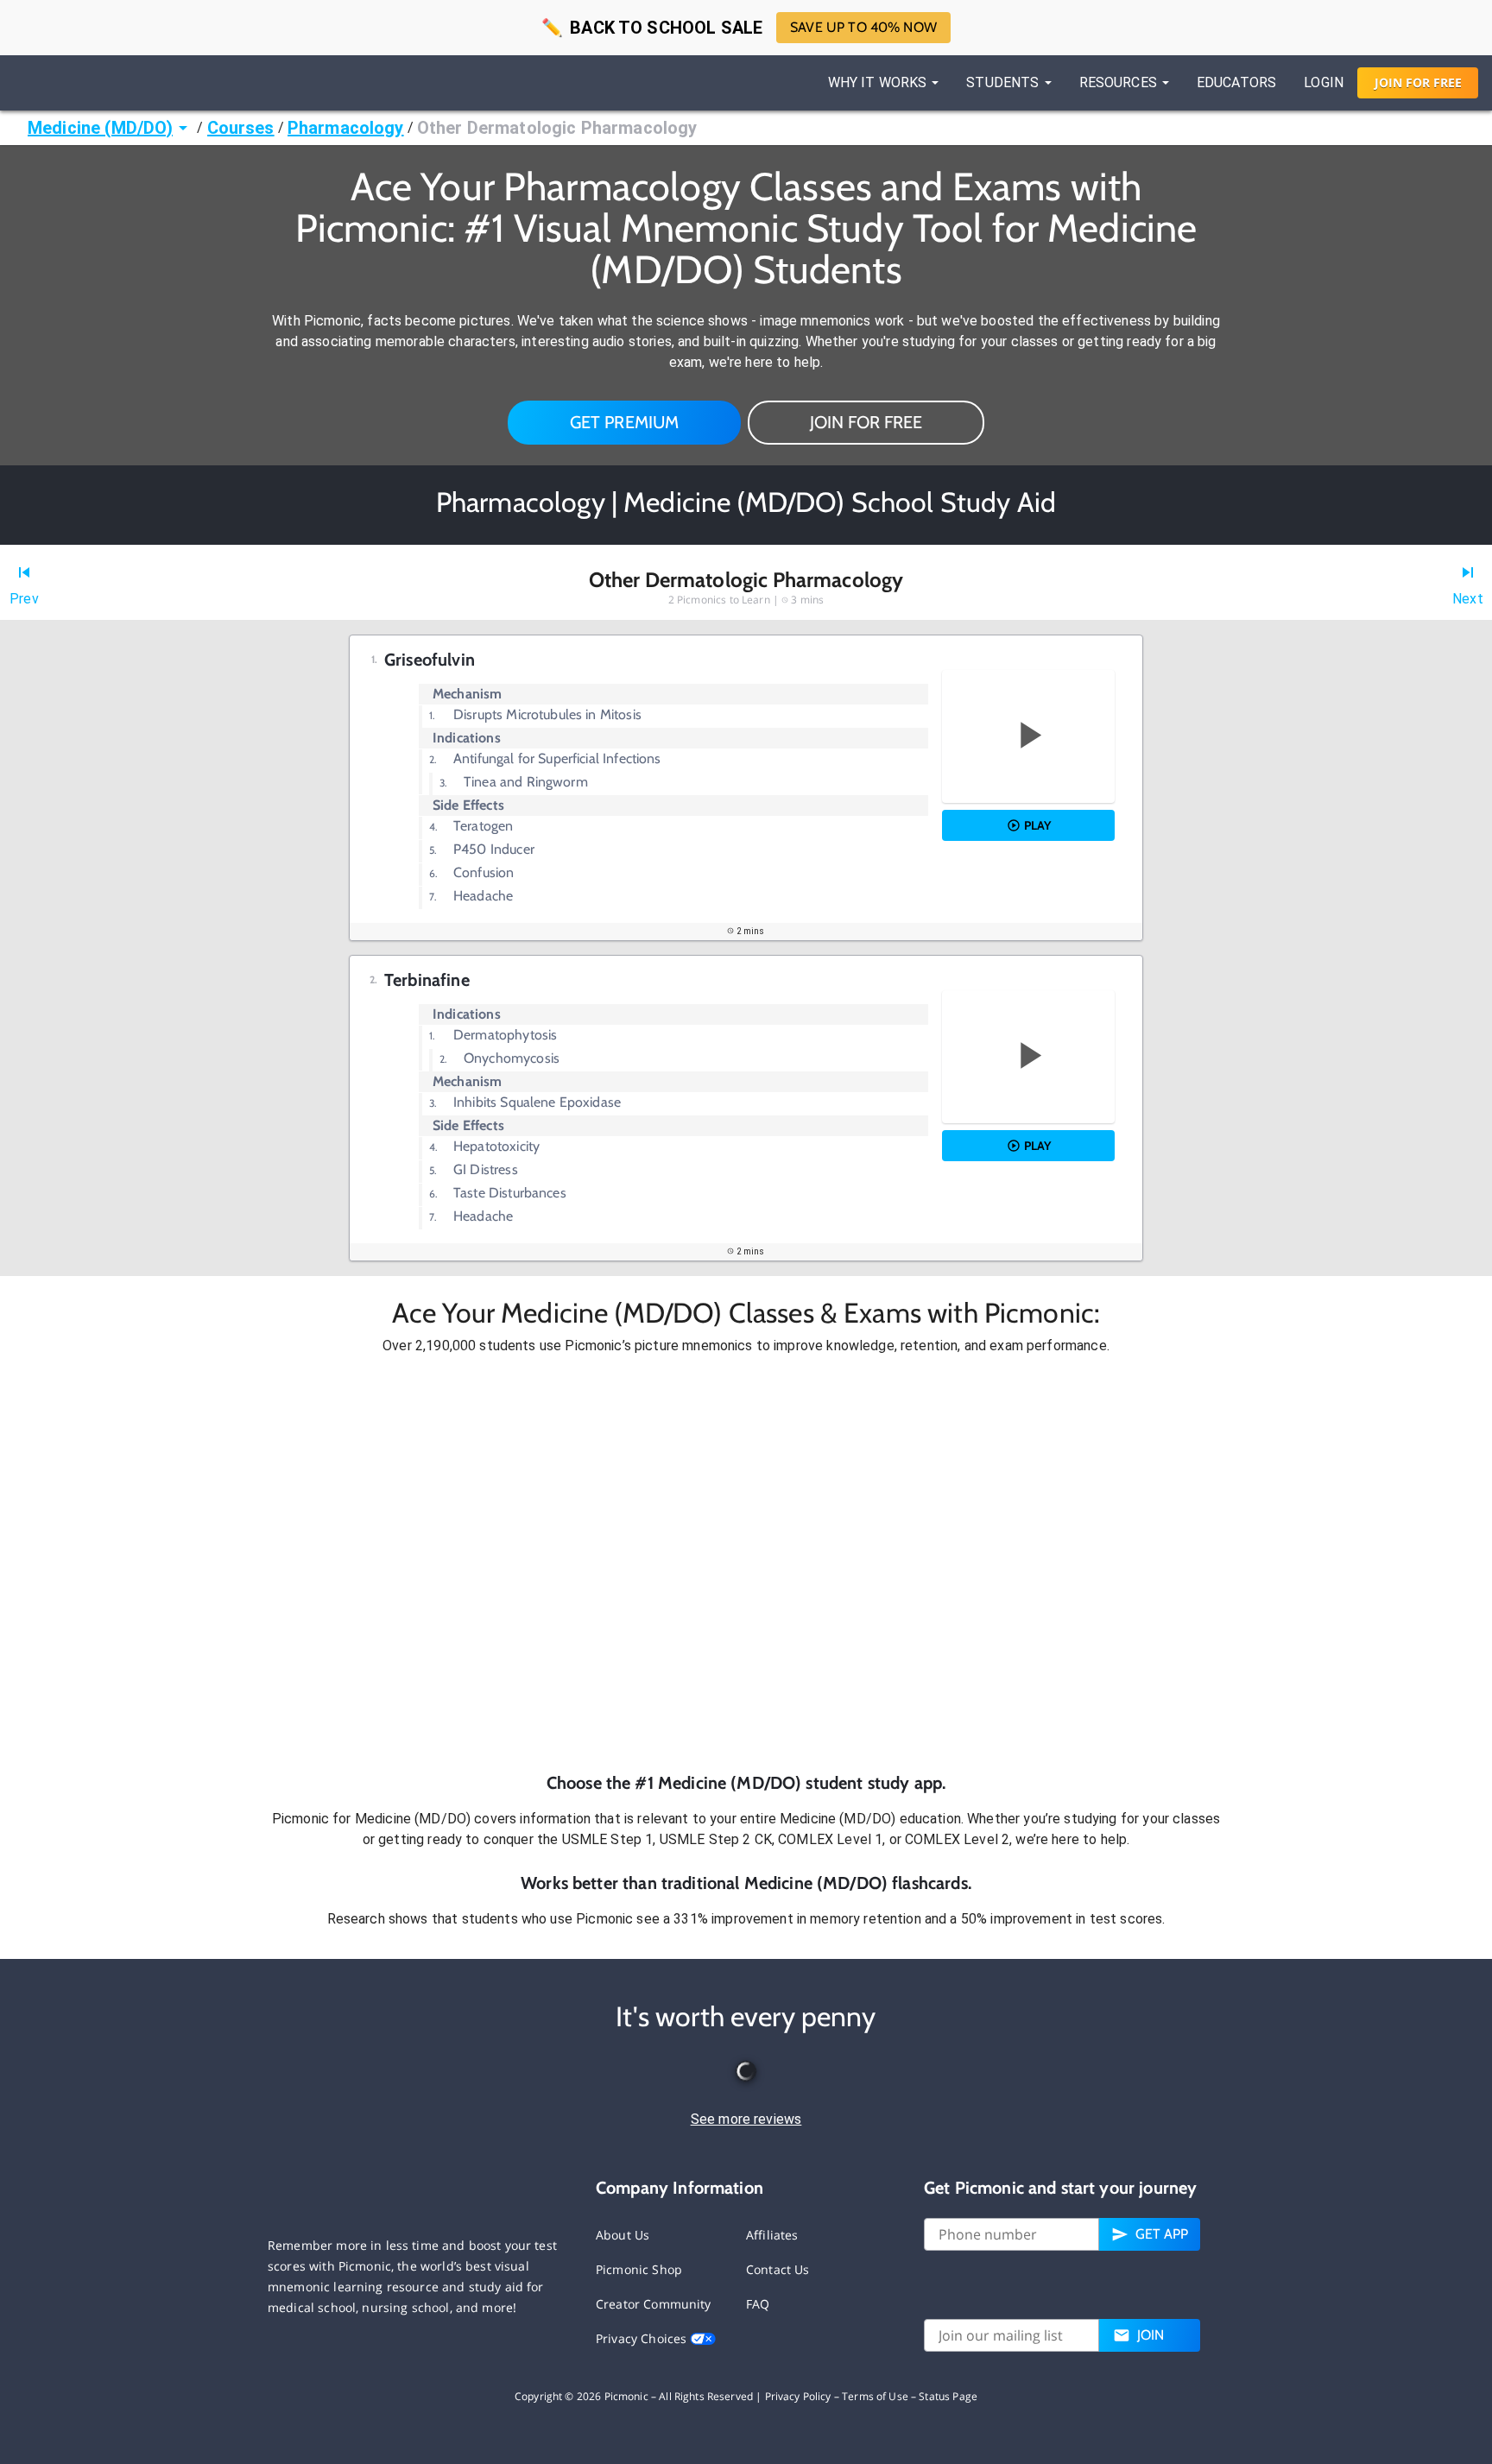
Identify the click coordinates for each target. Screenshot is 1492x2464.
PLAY (1037, 825)
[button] (746, 1564)
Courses (241, 128)
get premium (625, 422)
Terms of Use (875, 2396)
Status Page (948, 2396)
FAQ (758, 2304)
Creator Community (654, 2304)
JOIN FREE (1418, 82)
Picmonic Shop (639, 2269)
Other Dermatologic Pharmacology (557, 128)
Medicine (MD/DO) (100, 128)
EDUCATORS (1236, 82)
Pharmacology (346, 128)
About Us (623, 2235)
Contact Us (778, 2269)
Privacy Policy (798, 2396)
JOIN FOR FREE (866, 422)
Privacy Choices (643, 2338)
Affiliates (772, 2235)
